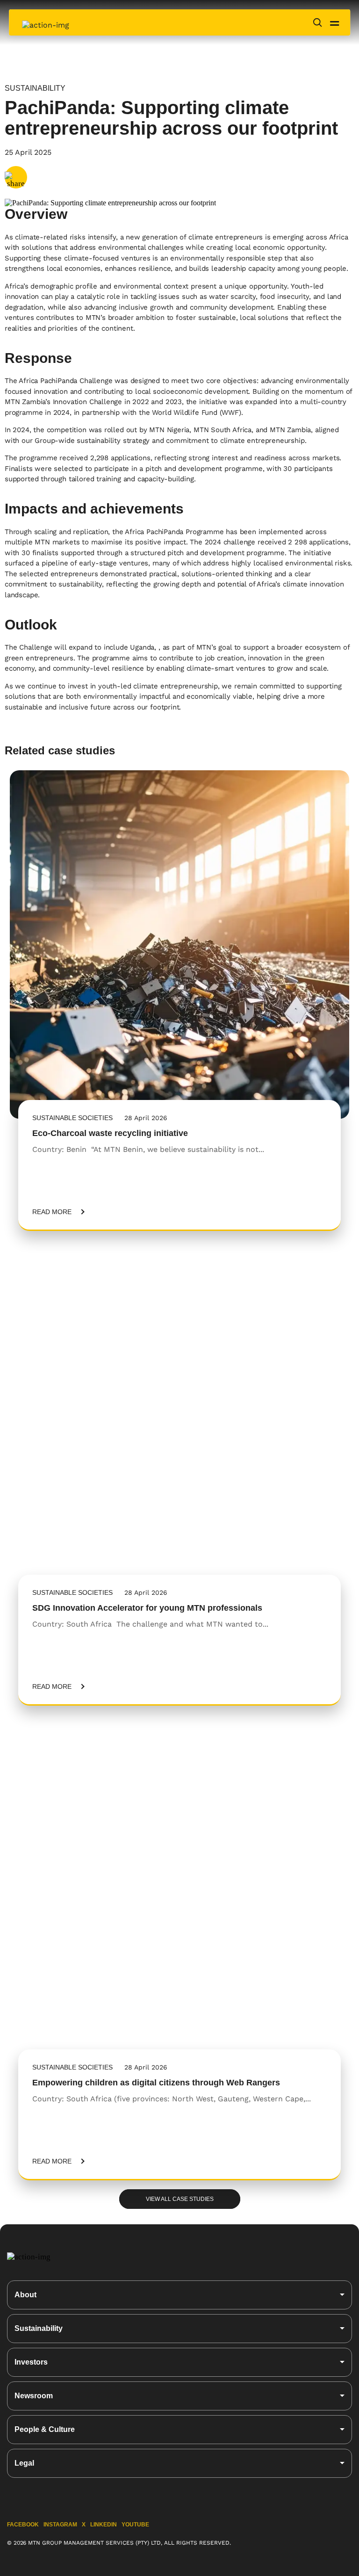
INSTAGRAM (60, 2525)
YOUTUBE (135, 2525)
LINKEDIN (104, 2525)
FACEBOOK (23, 2525)
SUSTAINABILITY (35, 88)
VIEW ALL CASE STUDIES (180, 2199)
